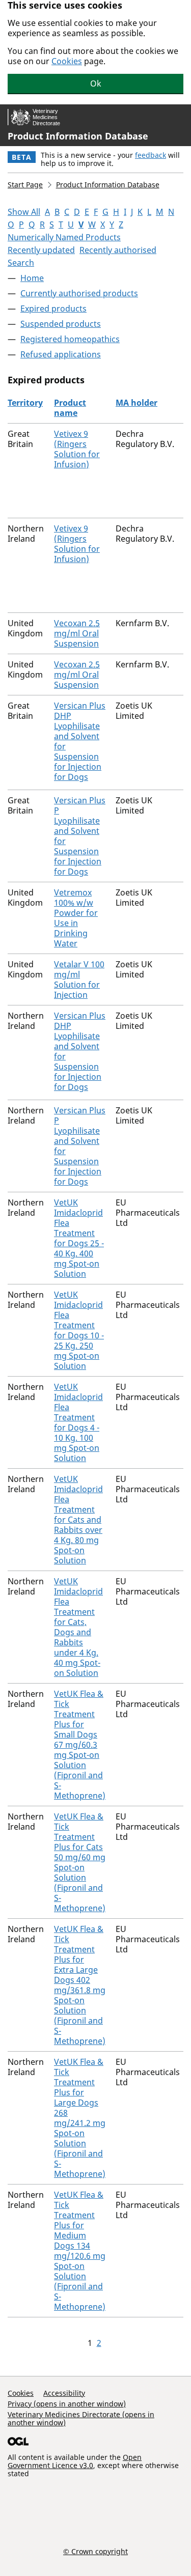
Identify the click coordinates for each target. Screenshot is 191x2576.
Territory (25, 403)
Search (21, 263)
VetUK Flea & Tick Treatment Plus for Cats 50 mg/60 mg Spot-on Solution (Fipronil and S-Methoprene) (80, 1862)
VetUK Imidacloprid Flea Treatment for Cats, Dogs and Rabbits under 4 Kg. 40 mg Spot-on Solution (78, 1627)
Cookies (67, 61)
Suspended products (61, 324)
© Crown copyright (95, 2551)
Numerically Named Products (64, 237)
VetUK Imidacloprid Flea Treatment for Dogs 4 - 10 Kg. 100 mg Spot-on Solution (78, 1422)
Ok (96, 83)
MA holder (137, 403)
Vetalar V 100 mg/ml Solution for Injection (79, 979)
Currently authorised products (79, 293)
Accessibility (64, 2393)
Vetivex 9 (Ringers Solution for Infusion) (77, 449)
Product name (70, 408)
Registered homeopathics (70, 339)
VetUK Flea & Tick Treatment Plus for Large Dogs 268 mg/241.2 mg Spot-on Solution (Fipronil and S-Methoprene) (80, 2118)
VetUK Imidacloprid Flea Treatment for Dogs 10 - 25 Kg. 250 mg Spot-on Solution (79, 1330)
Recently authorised (118, 250)
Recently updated (41, 250)
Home (32, 278)
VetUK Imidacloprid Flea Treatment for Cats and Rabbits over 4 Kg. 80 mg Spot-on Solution (78, 1520)
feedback (151, 155)
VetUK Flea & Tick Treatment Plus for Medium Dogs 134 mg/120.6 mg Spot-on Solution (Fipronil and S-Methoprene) (80, 2251)
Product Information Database (78, 136)
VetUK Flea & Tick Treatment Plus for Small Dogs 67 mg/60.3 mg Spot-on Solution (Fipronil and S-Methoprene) (80, 1745)
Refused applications (61, 354)
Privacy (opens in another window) (67, 2404)
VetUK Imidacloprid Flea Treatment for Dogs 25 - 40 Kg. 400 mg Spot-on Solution (79, 1238)
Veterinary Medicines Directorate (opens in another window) (81, 2418)
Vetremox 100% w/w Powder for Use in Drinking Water (76, 918)
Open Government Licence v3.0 (75, 2461)
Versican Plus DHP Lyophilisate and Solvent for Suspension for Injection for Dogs (80, 741)
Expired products (53, 309)
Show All (24, 212)
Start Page (25, 185)
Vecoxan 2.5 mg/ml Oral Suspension (77, 633)
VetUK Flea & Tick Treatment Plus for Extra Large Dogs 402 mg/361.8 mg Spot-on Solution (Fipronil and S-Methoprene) (80, 1985)
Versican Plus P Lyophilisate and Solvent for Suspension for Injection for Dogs (80, 836)
